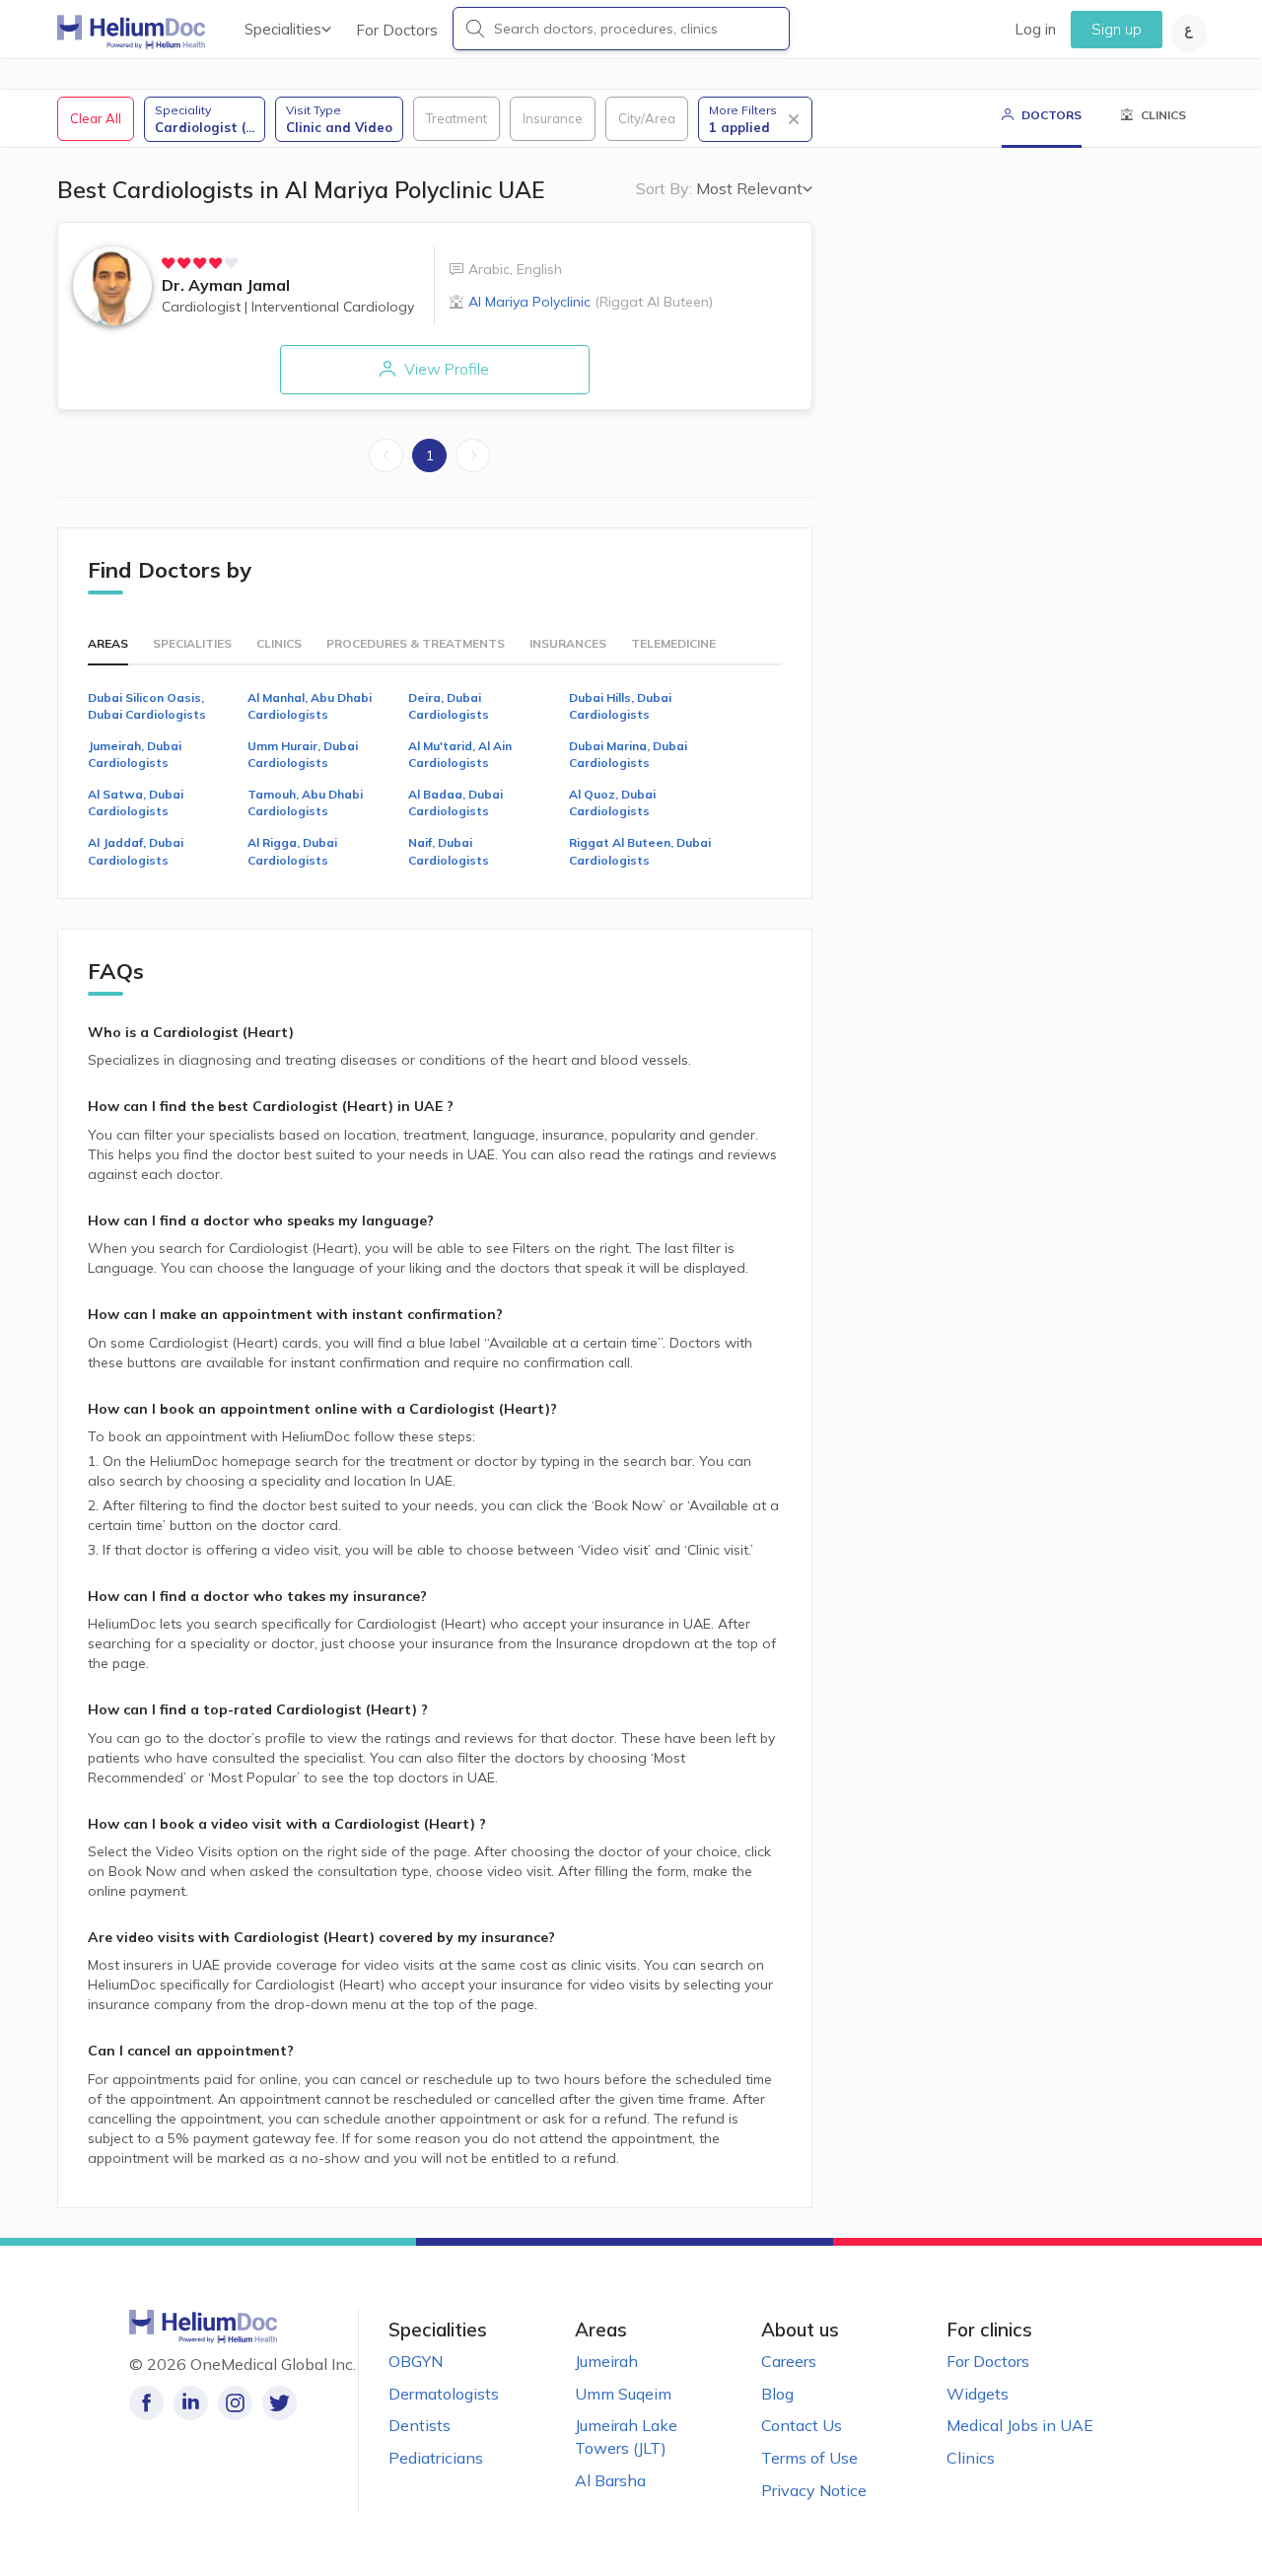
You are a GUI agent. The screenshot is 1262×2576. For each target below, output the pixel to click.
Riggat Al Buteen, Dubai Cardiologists (640, 851)
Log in (1035, 29)
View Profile (445, 369)
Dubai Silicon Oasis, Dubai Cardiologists (147, 706)
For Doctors (397, 30)
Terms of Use (809, 2458)
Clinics (971, 2458)
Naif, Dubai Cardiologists (449, 851)
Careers (789, 2361)
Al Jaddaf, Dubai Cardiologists (136, 851)
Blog (777, 2394)
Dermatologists (444, 2394)
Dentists (420, 2425)
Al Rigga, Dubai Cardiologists (292, 851)
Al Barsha (610, 2480)
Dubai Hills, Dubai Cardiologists (620, 706)
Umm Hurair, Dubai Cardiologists (303, 754)
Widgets (978, 2394)
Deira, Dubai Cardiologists (449, 706)
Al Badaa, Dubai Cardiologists (456, 802)
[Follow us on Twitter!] (280, 2403)
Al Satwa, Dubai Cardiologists (136, 802)
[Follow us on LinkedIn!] (191, 2403)
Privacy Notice (814, 2490)
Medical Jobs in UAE (1020, 2425)
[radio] (169, 263)
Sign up (1117, 29)
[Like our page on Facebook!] (146, 2403)
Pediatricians (436, 2458)
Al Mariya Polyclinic (591, 302)
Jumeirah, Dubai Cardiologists (135, 754)
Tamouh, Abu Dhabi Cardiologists (305, 802)
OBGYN (416, 2361)
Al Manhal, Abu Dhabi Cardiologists (310, 706)
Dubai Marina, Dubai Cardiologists (628, 754)
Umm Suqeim (623, 2394)
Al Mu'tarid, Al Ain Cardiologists (460, 754)
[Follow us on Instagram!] (235, 2403)
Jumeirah (606, 2361)
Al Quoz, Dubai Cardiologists (612, 802)
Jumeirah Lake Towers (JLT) (626, 2437)
